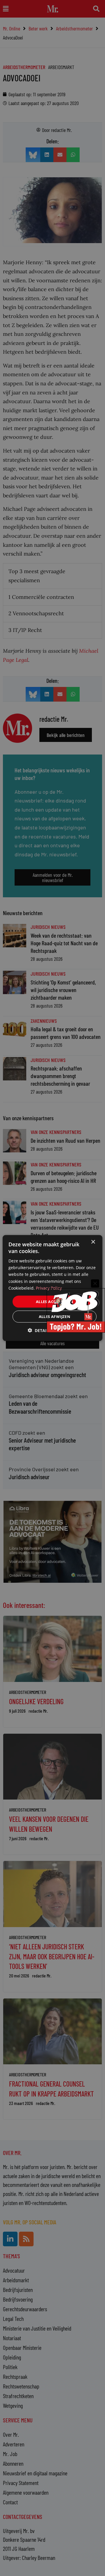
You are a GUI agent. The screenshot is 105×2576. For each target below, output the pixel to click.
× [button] (93, 1242)
